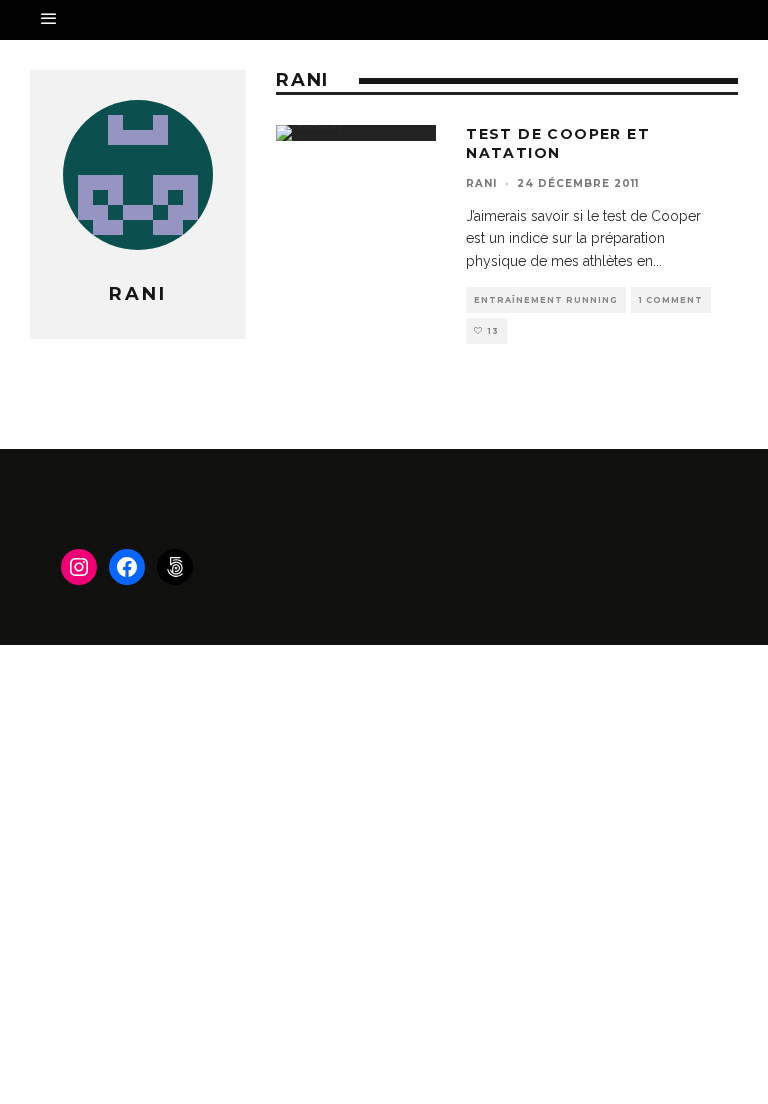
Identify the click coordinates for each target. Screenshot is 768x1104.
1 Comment (671, 300)
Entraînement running (546, 300)
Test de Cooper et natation (558, 143)
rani (481, 183)
